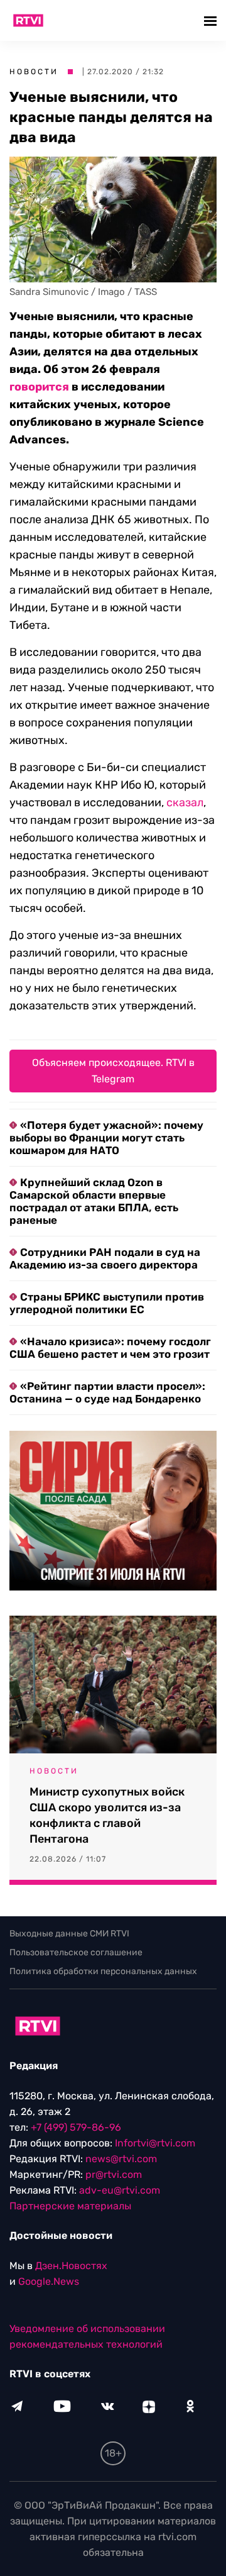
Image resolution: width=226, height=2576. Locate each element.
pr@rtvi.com (114, 2174)
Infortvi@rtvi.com (155, 2143)
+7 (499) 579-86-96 (76, 2127)
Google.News (49, 2281)
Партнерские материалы (70, 2206)
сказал (185, 802)
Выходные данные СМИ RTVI (69, 1934)
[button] (212, 20)
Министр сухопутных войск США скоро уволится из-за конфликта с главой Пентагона (107, 1815)
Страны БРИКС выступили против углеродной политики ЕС (107, 1303)
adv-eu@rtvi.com (120, 2190)
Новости (34, 72)
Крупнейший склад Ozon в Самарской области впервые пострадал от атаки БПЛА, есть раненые (94, 1201)
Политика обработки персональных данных (103, 1971)
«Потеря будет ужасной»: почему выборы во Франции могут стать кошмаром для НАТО (106, 1138)
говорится (39, 387)
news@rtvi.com (121, 2159)
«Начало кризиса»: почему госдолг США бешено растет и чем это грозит (110, 1348)
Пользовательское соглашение (76, 1952)
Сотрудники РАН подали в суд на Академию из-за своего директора (105, 1258)
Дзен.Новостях (71, 2266)
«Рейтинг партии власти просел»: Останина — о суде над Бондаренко (107, 1392)
